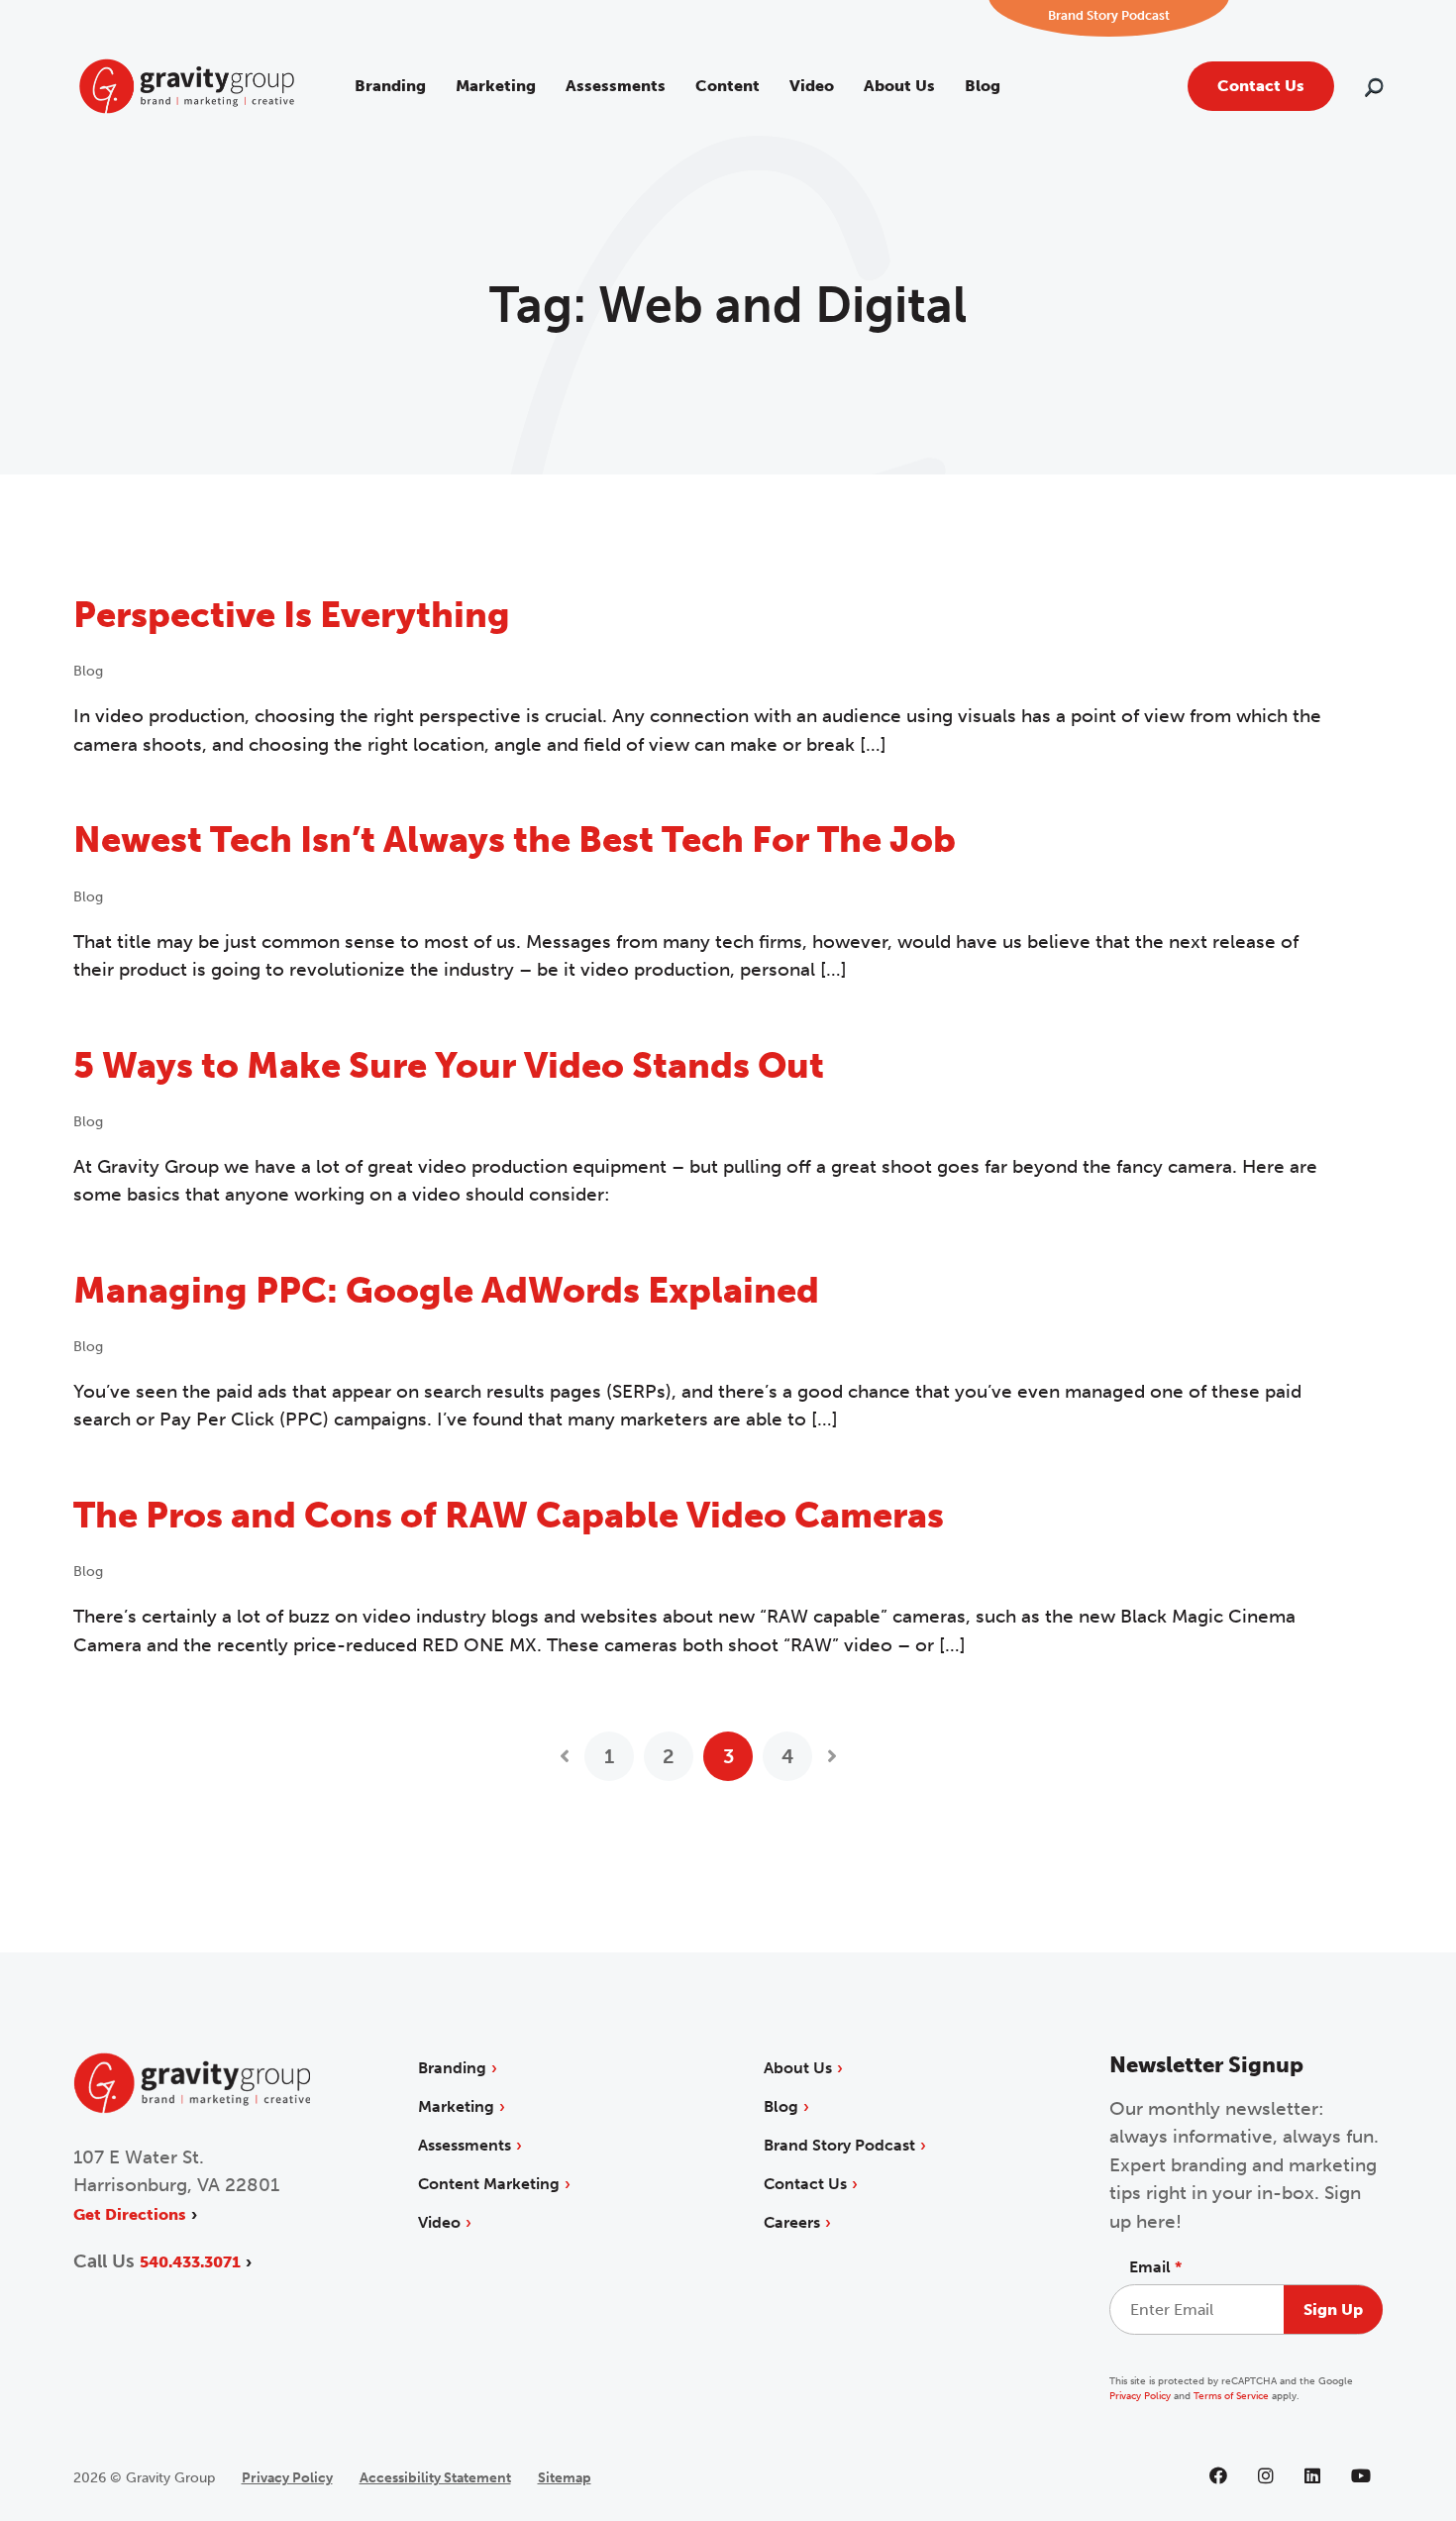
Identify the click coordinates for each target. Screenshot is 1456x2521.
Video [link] (812, 86)
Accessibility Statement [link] (435, 2478)
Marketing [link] (496, 86)
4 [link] (787, 1756)
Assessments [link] (616, 86)
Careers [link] (792, 2222)
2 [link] (669, 1756)
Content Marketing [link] (489, 2184)
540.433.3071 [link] (190, 2262)
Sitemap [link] (565, 2478)
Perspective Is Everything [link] (292, 615)
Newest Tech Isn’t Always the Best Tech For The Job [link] (515, 840)
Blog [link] (983, 86)
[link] (187, 85)
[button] (1374, 90)
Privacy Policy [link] (1140, 2396)
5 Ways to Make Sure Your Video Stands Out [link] (449, 1065)
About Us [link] (899, 86)
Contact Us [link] (1261, 86)
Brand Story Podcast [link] (839, 2145)
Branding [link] (390, 86)
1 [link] (609, 1756)
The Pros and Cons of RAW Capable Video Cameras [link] (509, 1515)
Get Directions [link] (130, 2214)
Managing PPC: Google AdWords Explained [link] (446, 1290)
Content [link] (728, 86)
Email (1155, 2267)
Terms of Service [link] (1231, 2396)
